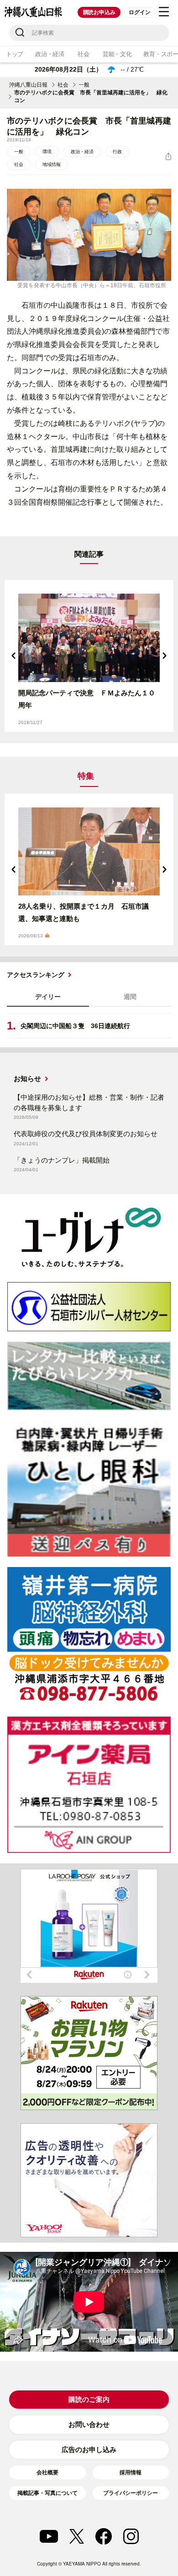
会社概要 (47, 2473)
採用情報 (131, 2473)
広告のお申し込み (89, 2449)
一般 (84, 85)
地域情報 (52, 164)
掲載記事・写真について (47, 2493)
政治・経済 (50, 54)
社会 (83, 54)
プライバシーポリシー (131, 2493)
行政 (117, 152)
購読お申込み (99, 12)
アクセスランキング (36, 975)
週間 (130, 997)
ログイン (139, 12)
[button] (14, 656)
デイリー (48, 997)
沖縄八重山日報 (28, 85)
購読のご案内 (89, 2399)
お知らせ (27, 1079)
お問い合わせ (89, 2424)
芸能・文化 (117, 54)
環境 (47, 152)
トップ (15, 54)
